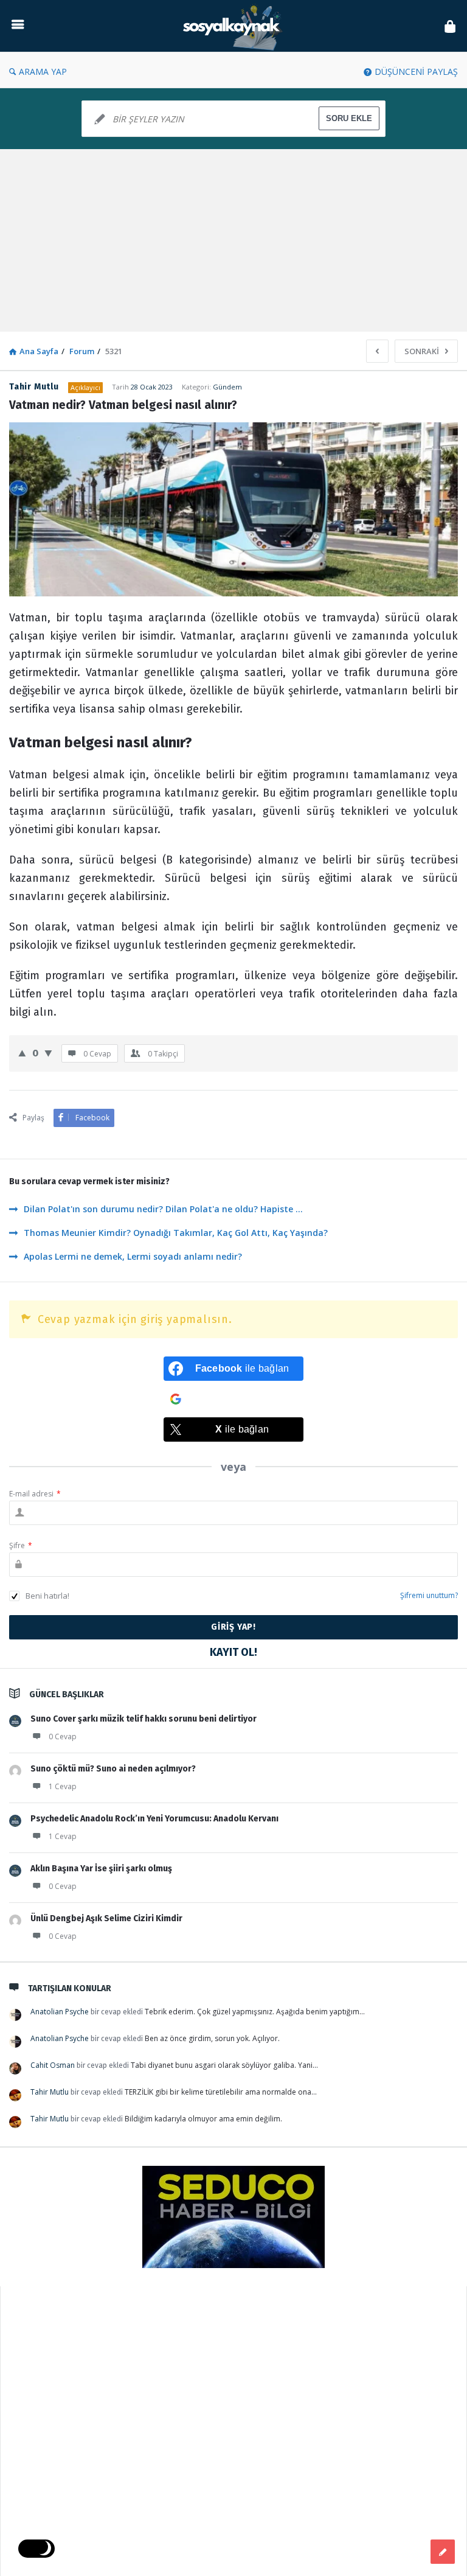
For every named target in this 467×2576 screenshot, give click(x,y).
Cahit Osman (53, 2065)
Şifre (21, 1545)
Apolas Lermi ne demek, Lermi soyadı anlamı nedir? (133, 1256)
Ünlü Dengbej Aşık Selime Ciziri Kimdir (106, 1918)
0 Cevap (63, 1737)
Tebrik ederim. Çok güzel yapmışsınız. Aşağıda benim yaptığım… (255, 2012)
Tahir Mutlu (50, 2092)
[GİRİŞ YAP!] (450, 26)
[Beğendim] (22, 1053)
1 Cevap (63, 1786)
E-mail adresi (35, 1494)
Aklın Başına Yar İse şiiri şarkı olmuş (101, 1869)
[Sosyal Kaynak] (237, 26)
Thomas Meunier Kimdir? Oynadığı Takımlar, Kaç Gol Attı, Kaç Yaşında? (176, 1233)
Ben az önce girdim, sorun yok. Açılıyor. (212, 2038)
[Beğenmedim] (48, 1053)
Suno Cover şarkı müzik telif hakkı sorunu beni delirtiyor (144, 1719)
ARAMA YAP (43, 72)
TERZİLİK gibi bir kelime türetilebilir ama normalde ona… (221, 2092)
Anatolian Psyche (60, 2012)
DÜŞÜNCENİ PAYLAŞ (416, 72)
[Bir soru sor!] (443, 2552)
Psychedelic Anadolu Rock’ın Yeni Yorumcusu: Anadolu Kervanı (154, 1819)
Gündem (227, 387)
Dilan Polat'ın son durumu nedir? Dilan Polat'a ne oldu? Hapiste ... (163, 1209)
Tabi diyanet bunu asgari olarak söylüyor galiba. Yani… (224, 2065)
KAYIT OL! (233, 1652)
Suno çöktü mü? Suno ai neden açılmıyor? (113, 1769)
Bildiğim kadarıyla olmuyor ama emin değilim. (203, 2119)
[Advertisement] (233, 240)
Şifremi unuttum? (429, 1595)
